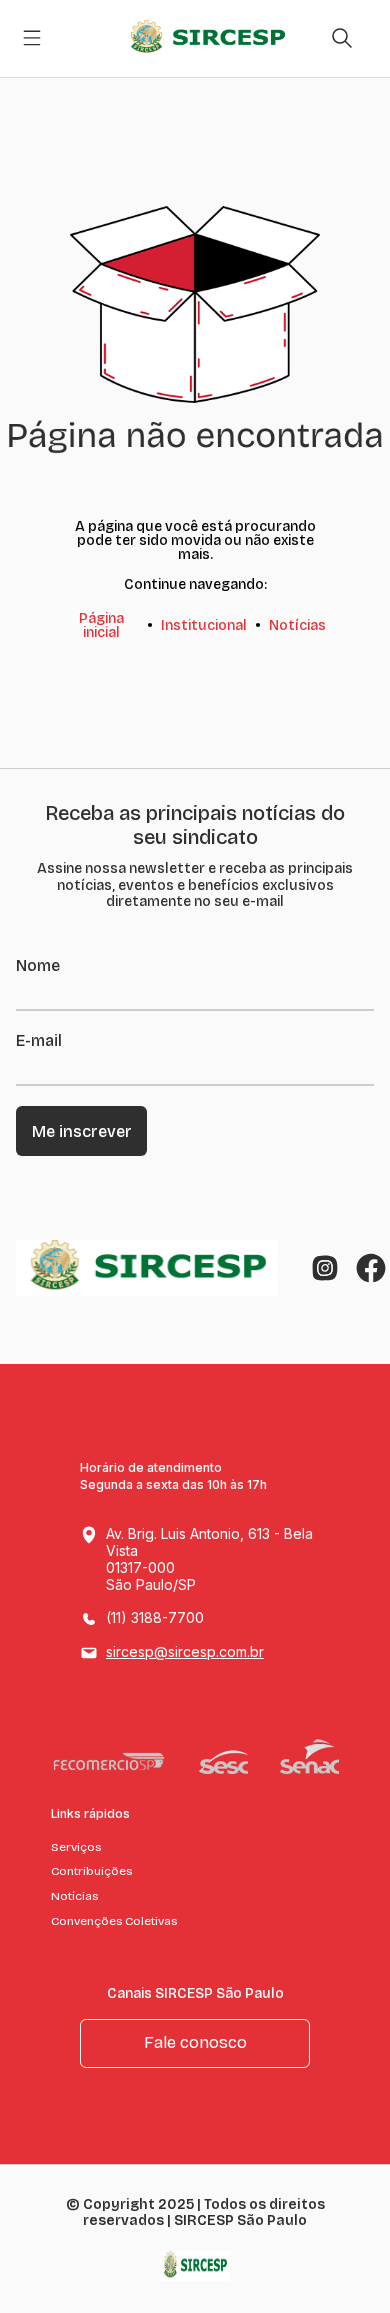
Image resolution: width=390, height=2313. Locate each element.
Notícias (297, 625)
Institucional (204, 625)
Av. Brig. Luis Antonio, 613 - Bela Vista (209, 1559)
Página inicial (101, 625)
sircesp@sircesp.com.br (185, 1651)
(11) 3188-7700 (155, 1617)
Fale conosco (195, 2042)
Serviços (76, 1847)
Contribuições (91, 1871)
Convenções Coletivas (114, 1921)
